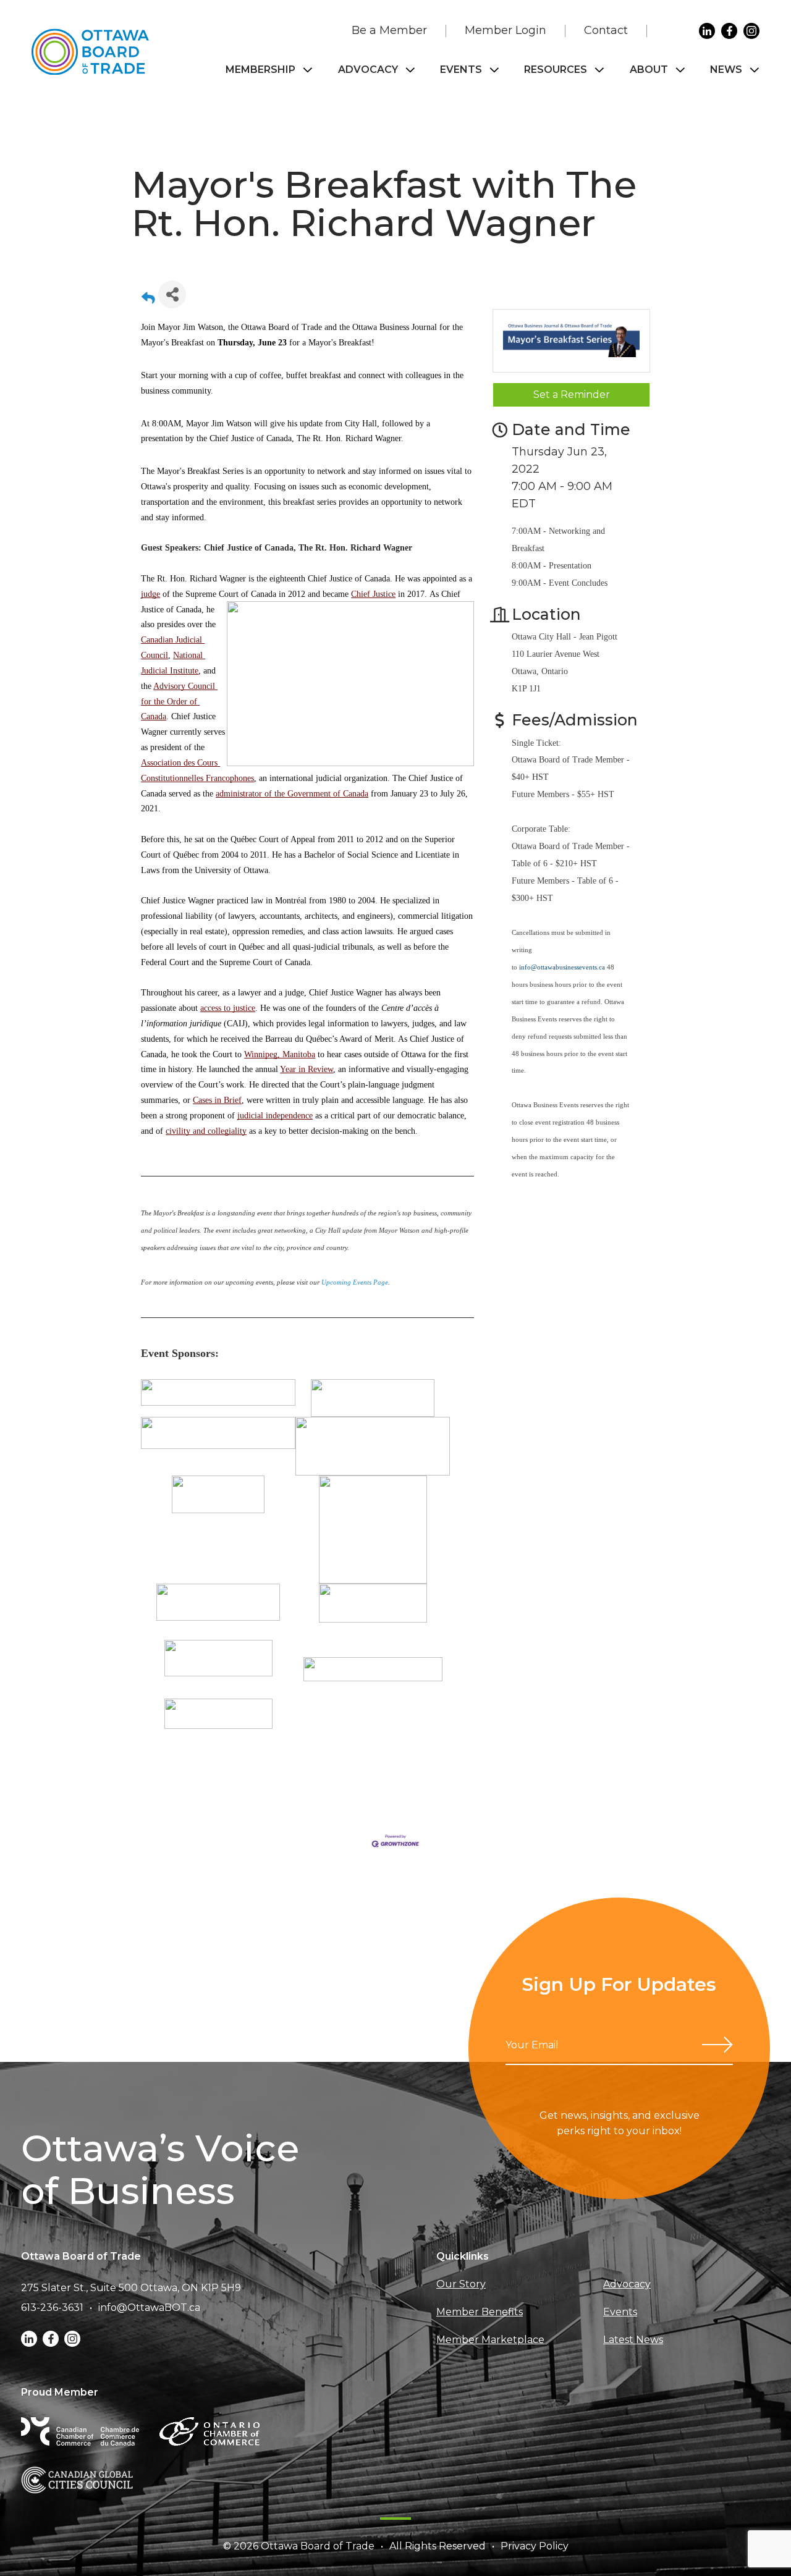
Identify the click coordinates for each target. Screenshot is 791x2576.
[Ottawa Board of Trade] (90, 52)
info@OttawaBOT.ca (149, 2308)
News (726, 70)
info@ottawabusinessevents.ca (562, 967)
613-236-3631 (52, 2308)
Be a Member (389, 30)
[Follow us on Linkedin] (707, 31)
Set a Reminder (572, 395)
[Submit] (717, 2045)
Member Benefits (480, 2312)
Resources (556, 70)
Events (461, 70)
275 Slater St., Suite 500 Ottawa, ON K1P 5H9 (131, 2288)
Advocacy (368, 70)
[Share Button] (172, 294)
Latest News (633, 2340)
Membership (260, 70)
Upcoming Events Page (355, 1282)
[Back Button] (148, 298)
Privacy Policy (535, 2546)
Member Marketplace (490, 2340)
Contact (606, 30)
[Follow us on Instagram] (751, 31)
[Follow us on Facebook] (729, 31)
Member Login (505, 30)
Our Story (461, 2284)
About (649, 70)
